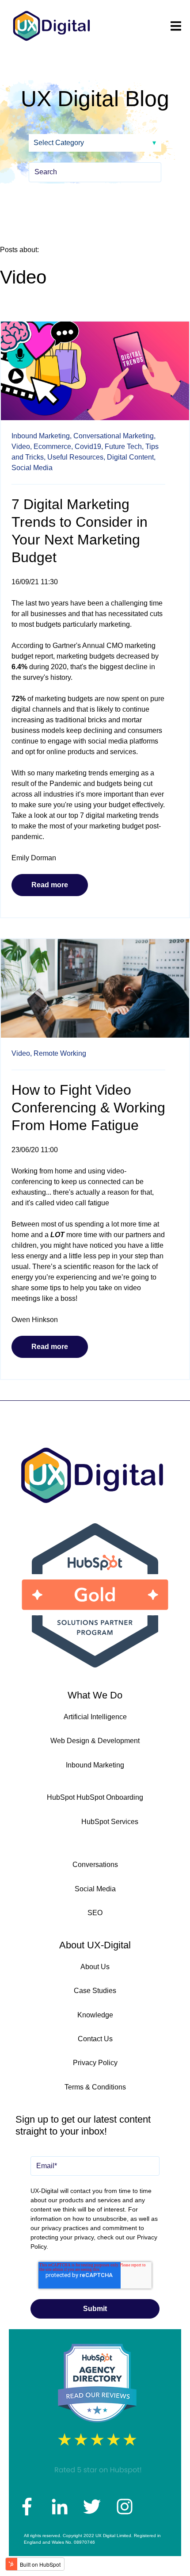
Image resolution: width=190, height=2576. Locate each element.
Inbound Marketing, (42, 436)
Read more (50, 885)
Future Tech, (124, 447)
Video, (22, 447)
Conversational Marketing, (114, 436)
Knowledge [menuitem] (95, 2015)
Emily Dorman (34, 858)
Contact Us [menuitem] (95, 2039)
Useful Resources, (76, 457)
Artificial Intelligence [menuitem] (95, 1717)
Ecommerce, (53, 447)
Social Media (32, 468)
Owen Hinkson (35, 1320)
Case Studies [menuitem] (95, 1991)
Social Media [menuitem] (95, 1889)
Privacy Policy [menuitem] (95, 2063)
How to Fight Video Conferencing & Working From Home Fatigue (88, 1108)
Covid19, (89, 447)
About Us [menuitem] (95, 1967)
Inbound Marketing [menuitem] (95, 1765)
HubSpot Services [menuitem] (110, 1822)
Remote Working (60, 1053)
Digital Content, (131, 457)
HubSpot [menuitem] (61, 1797)
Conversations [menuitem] (95, 1865)
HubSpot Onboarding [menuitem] (110, 1797)
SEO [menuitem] (95, 1913)
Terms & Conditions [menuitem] (95, 2087)
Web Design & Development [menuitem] (95, 1741)
